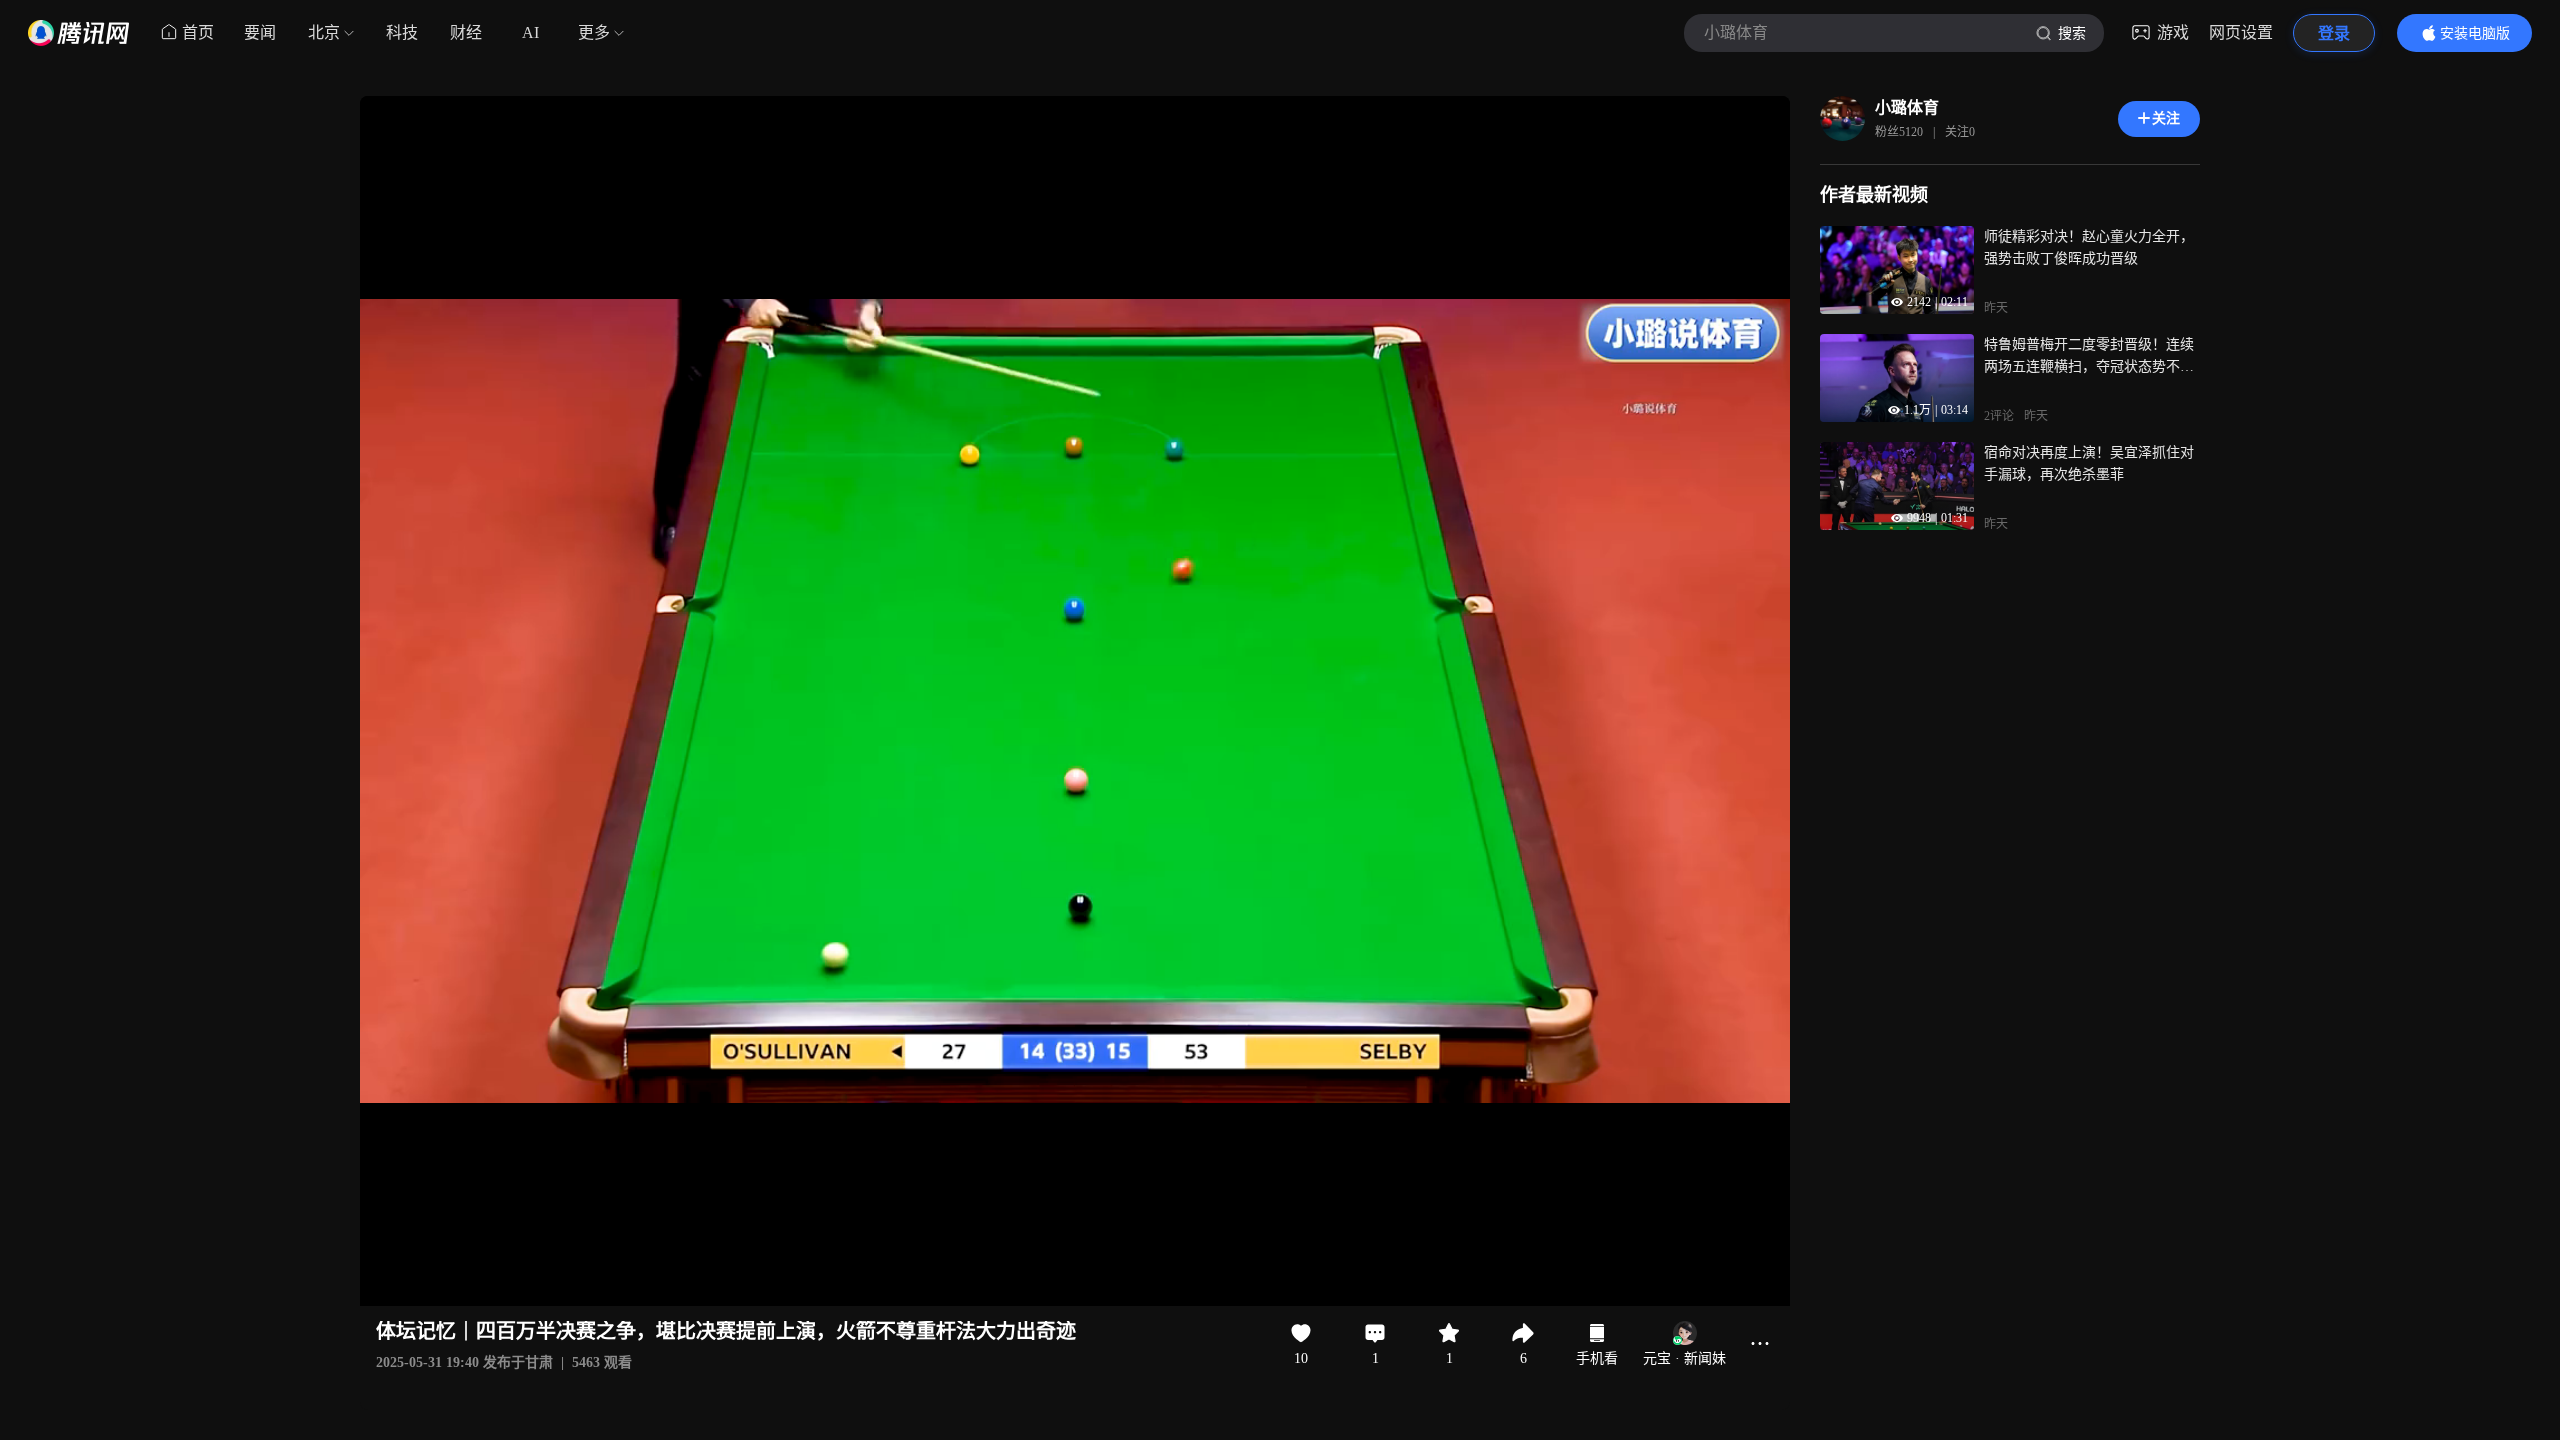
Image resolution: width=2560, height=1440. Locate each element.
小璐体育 (1907, 107)
